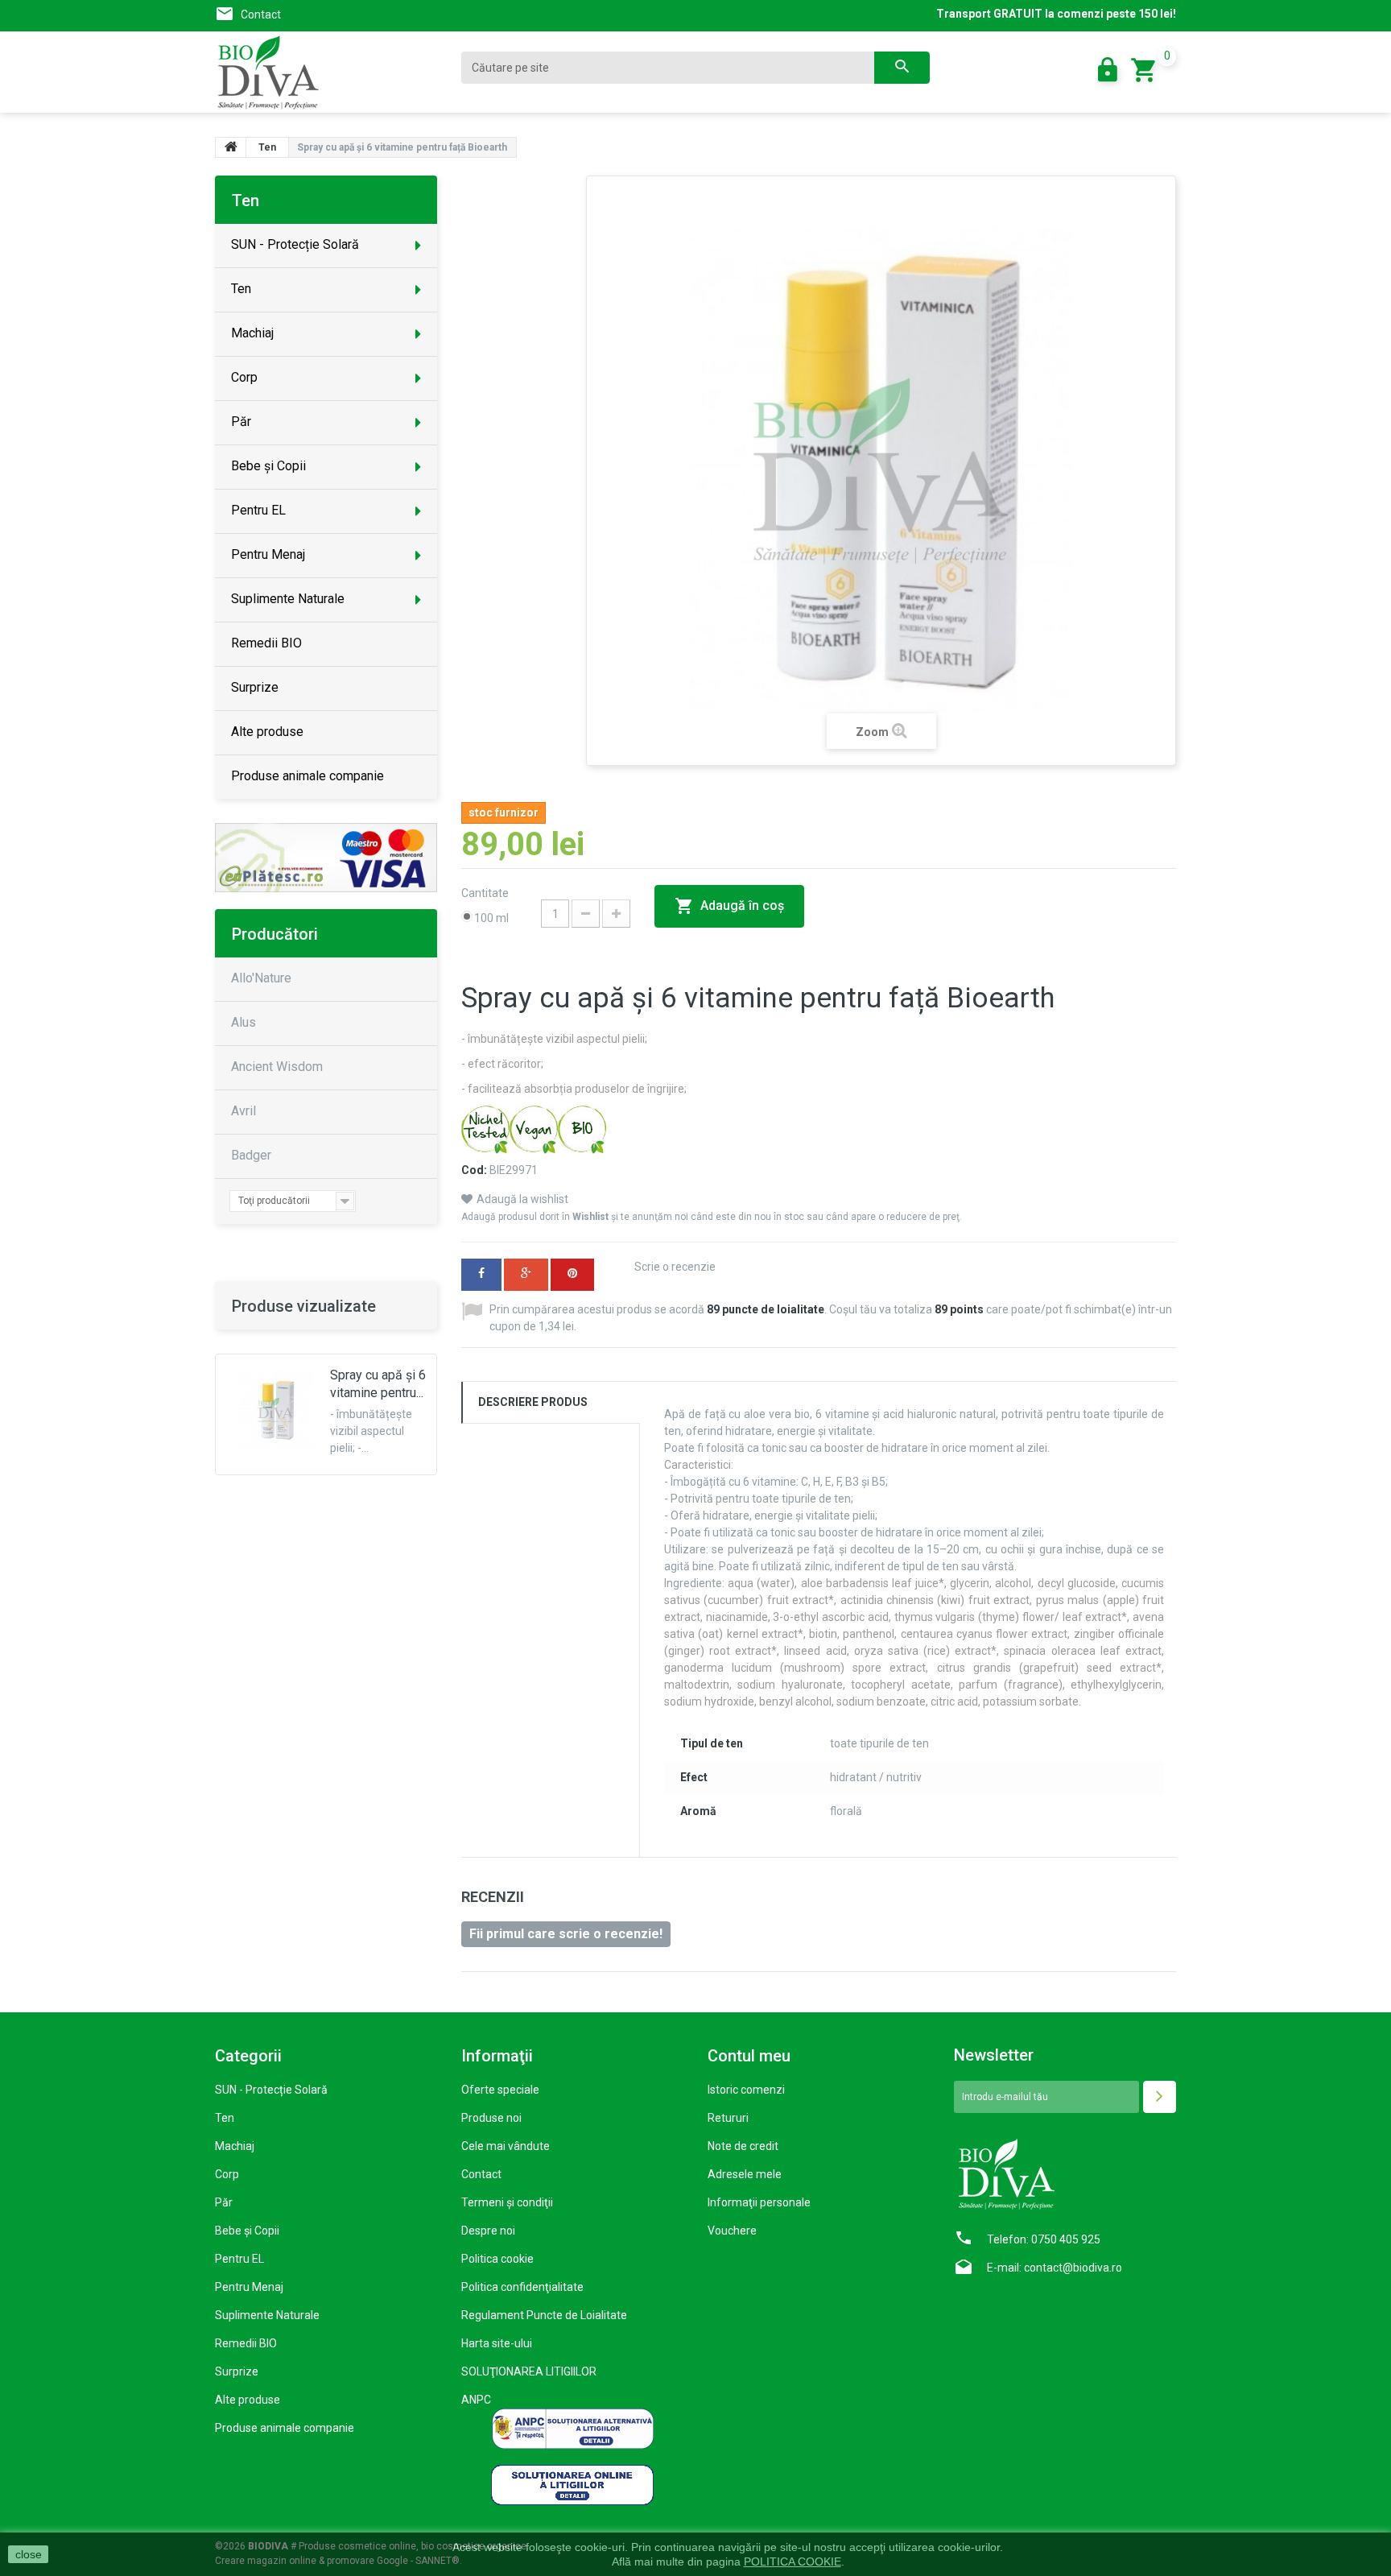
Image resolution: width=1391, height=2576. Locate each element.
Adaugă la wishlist (522, 1199)
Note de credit (743, 2146)
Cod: (474, 1170)
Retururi (728, 2118)
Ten (225, 2118)
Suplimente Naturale (267, 2315)
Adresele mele (745, 2174)
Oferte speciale (500, 2090)
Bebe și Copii (247, 2231)
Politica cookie (497, 2259)
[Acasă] (231, 147)
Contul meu (749, 2056)
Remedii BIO (246, 2343)
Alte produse (248, 2400)
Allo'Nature (261, 978)
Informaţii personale (759, 2202)
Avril (244, 1111)
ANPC (476, 2400)
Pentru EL (239, 2259)
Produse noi (491, 2118)
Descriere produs (533, 1402)
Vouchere (732, 2231)
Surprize (237, 2371)
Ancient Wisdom (277, 1067)
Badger (251, 1155)
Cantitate (486, 893)
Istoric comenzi (746, 2090)
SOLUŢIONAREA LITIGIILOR (529, 2371)
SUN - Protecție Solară (271, 2090)
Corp (227, 2174)
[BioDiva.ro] (326, 72)
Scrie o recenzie (675, 1267)
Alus (244, 1022)
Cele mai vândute (506, 2146)
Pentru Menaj (249, 2287)
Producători (275, 934)
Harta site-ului (497, 2343)
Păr (224, 2202)
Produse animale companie (285, 2428)
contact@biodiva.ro (1073, 2268)
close (29, 2554)
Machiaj (235, 2146)
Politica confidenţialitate (522, 2287)
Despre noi (488, 2231)
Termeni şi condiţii (507, 2202)
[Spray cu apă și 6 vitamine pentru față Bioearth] (275, 1410)
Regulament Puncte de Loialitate (544, 2315)
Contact (261, 14)
